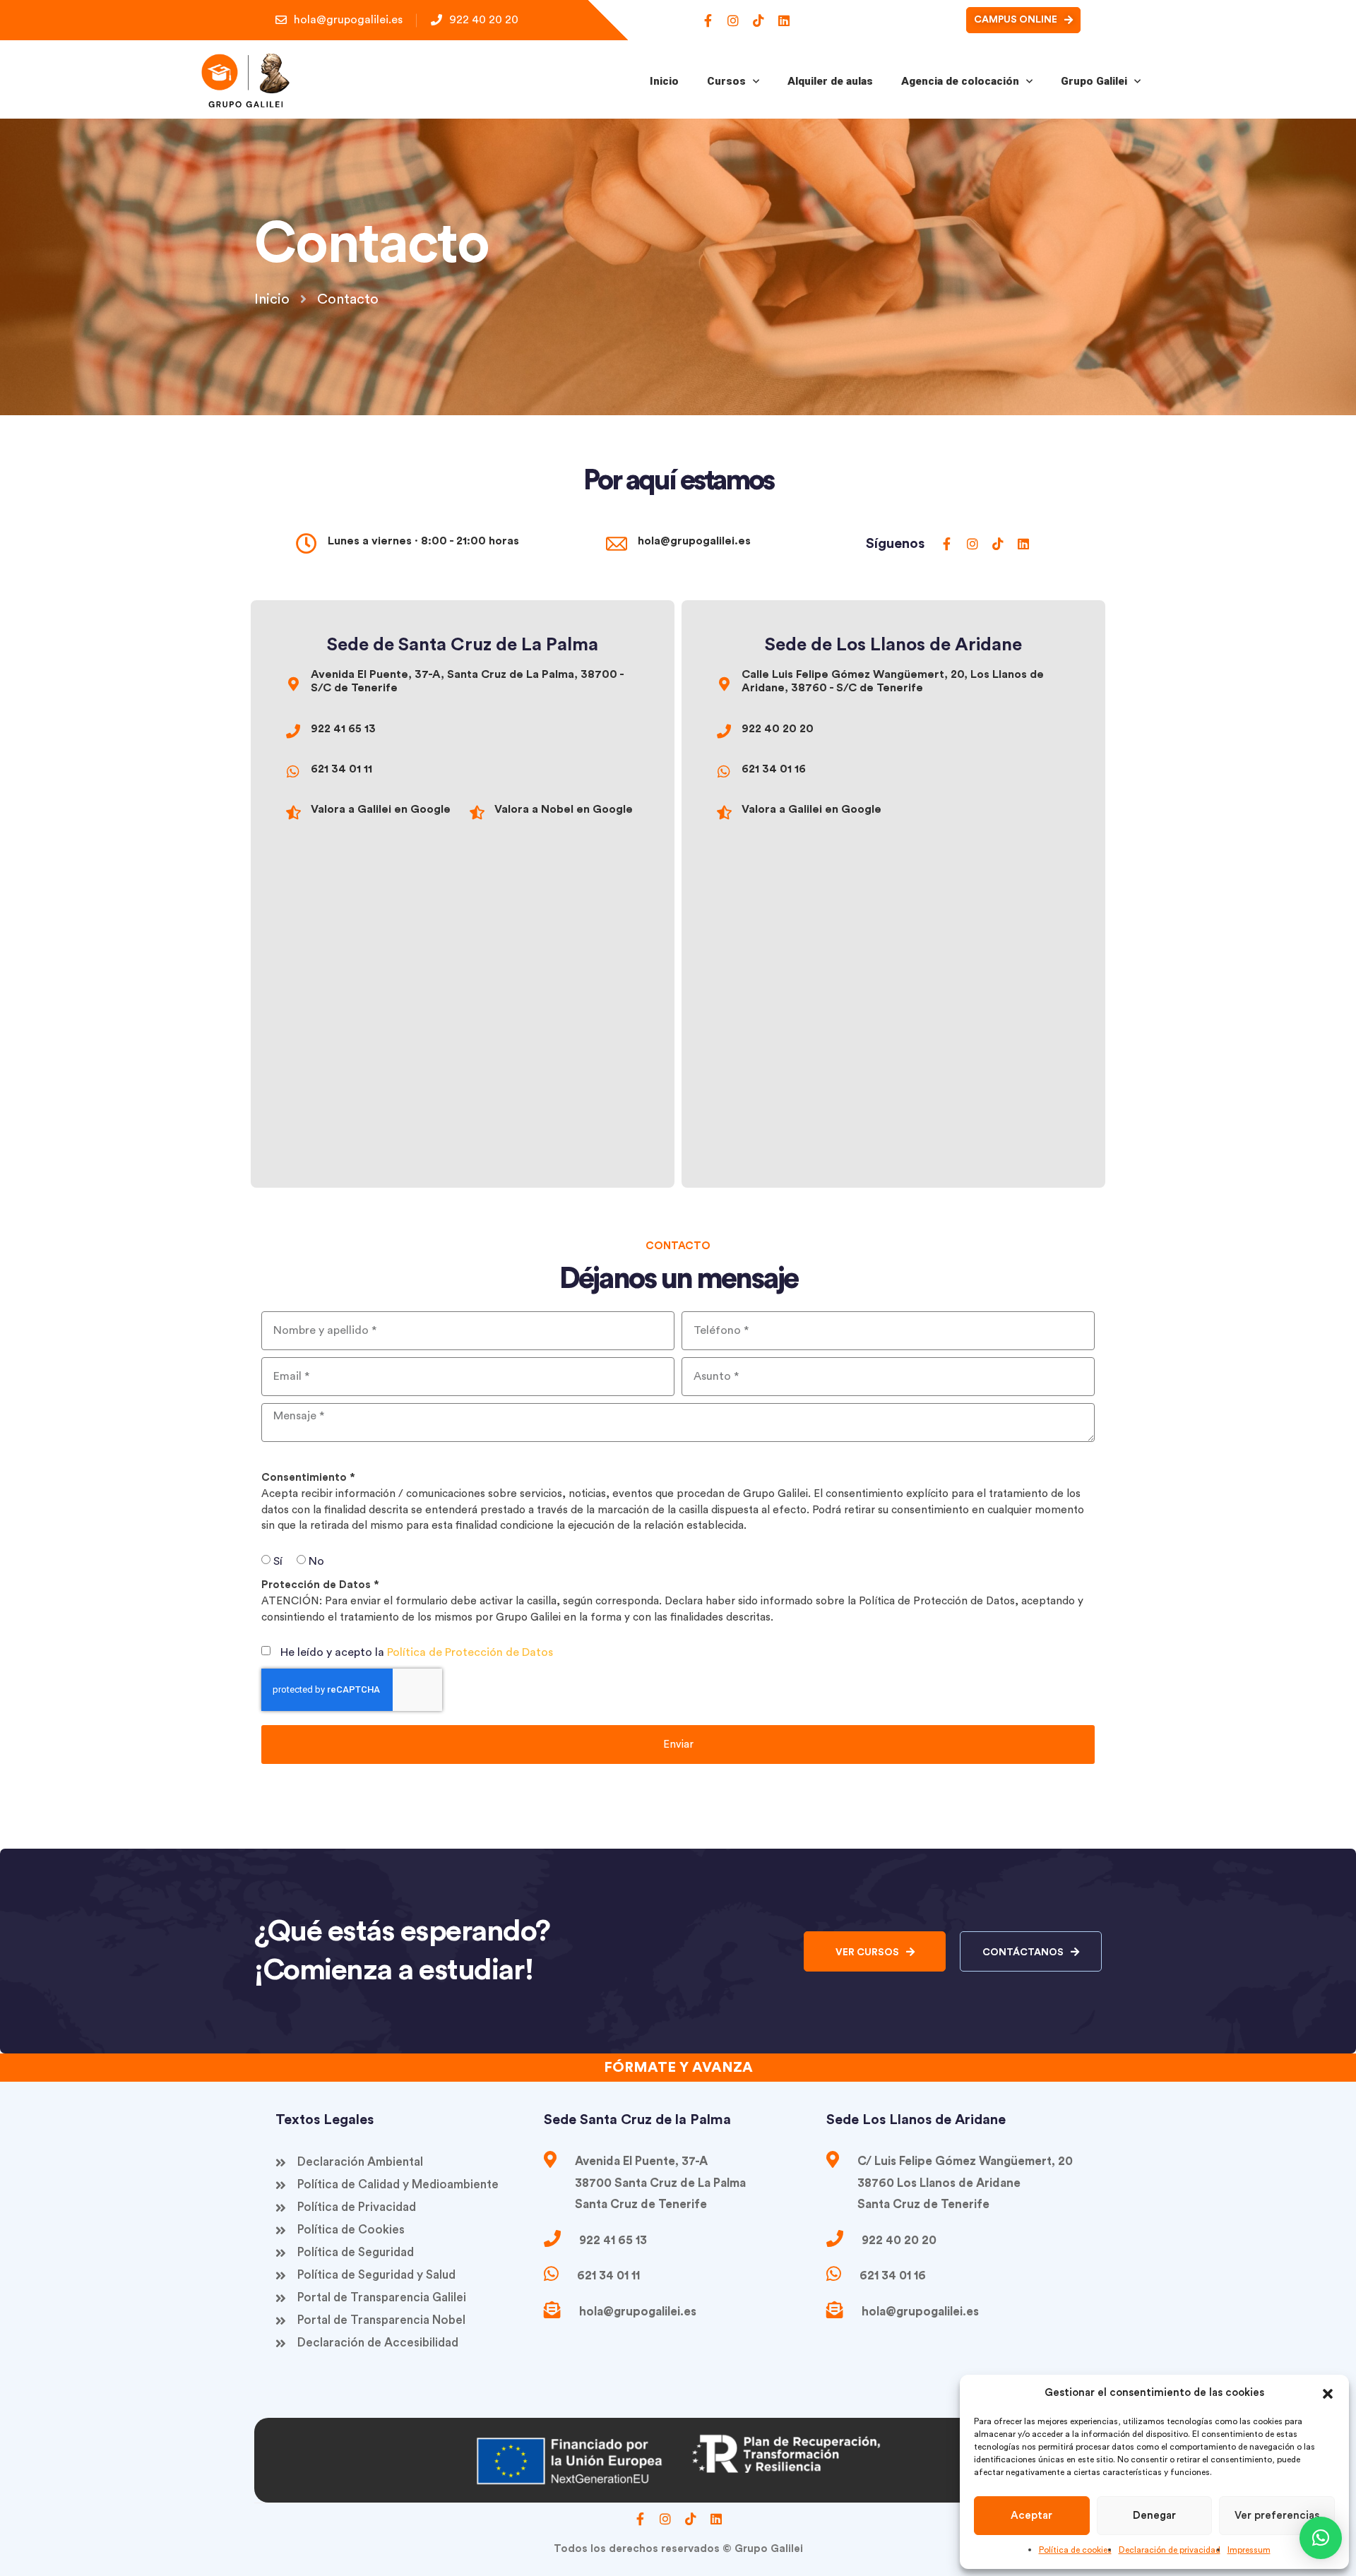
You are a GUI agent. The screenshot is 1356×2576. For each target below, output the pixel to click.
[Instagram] (733, 20)
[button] (1328, 2393)
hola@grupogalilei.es (694, 541)
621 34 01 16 (774, 769)
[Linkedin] (784, 20)
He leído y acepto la (417, 1652)
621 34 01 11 (341, 769)
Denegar (1154, 2516)
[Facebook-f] (708, 20)
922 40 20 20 (778, 729)
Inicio (664, 81)
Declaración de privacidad (1170, 2550)
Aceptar (1031, 2516)
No (316, 1561)
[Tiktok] (759, 20)
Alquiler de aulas (830, 81)
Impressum (1249, 2550)
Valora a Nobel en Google (564, 809)
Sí (278, 1561)
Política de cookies (1075, 2550)
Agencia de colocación (960, 81)
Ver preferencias (1277, 2516)
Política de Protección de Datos (470, 1652)
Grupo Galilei (1094, 81)
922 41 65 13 (343, 729)
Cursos (726, 81)
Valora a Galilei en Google (381, 809)
